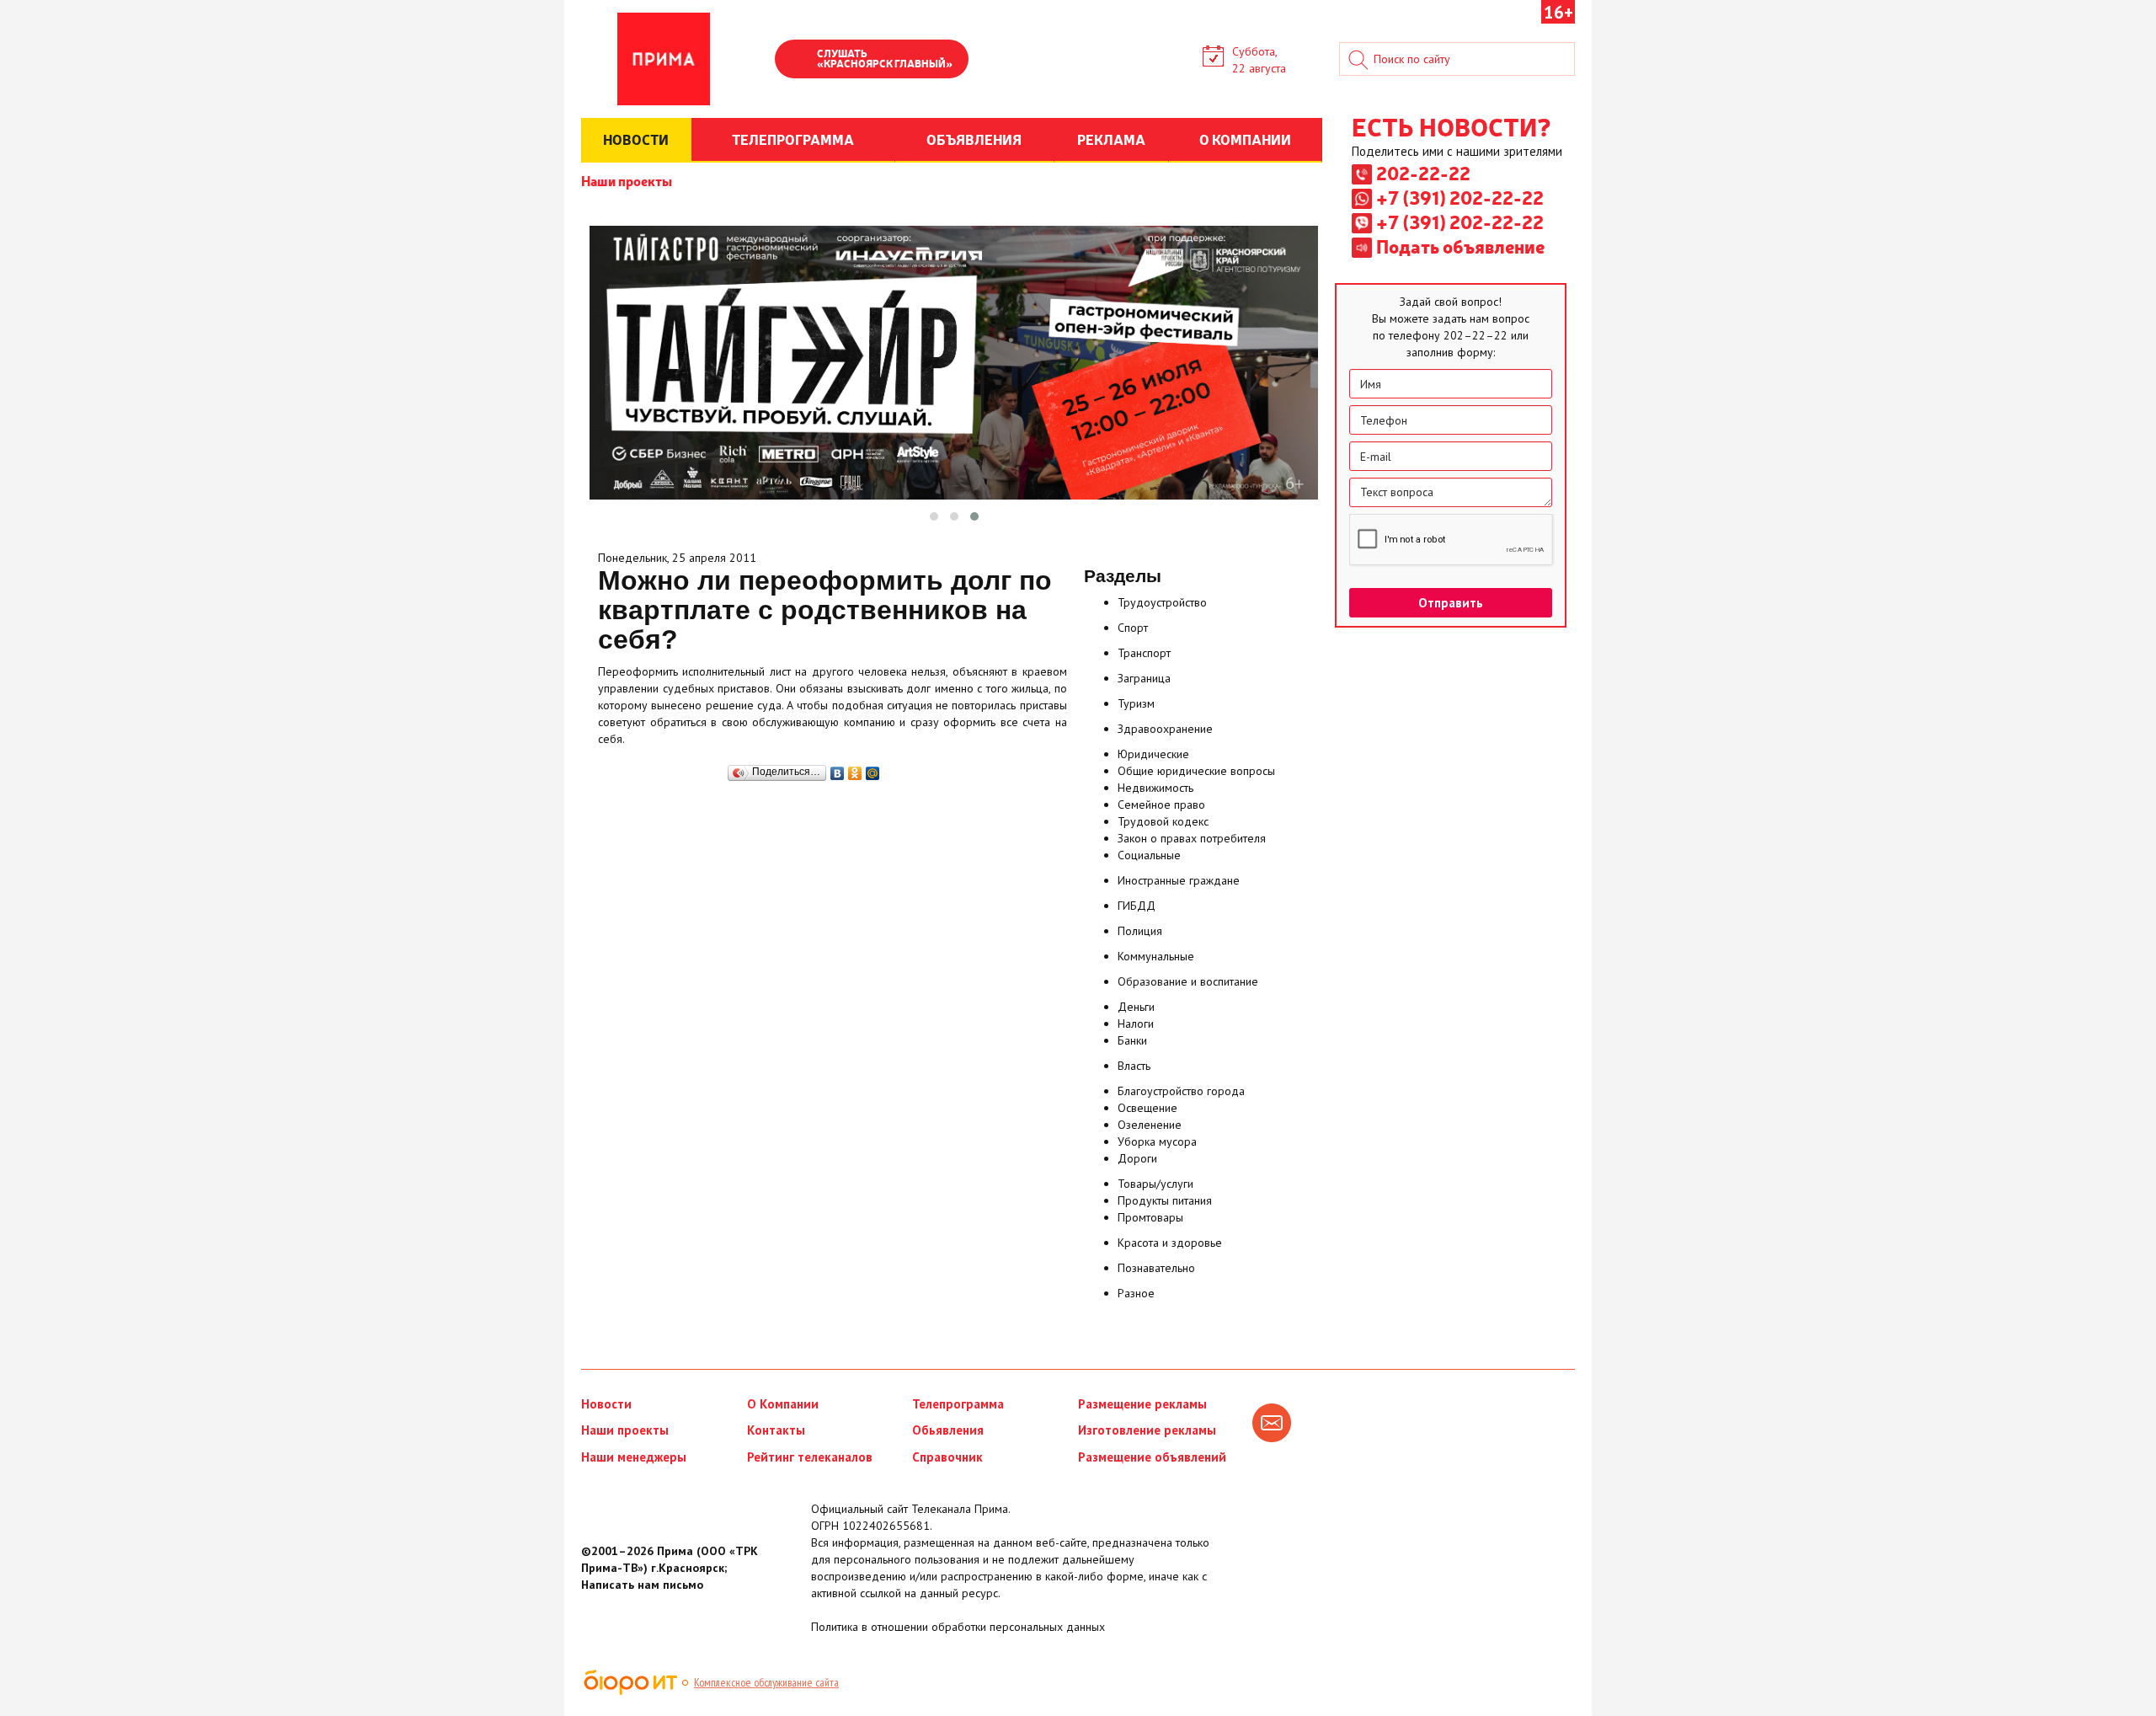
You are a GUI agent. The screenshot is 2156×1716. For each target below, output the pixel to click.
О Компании (783, 1404)
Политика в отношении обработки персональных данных (958, 1627)
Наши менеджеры (634, 1457)
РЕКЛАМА (1111, 139)
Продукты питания (1165, 1200)
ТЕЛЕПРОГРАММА (793, 139)
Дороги (1137, 1158)
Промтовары (1150, 1217)
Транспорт (1144, 653)
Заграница (1144, 678)
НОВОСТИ (636, 139)
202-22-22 (1423, 173)
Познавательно (1156, 1268)
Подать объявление (1460, 246)
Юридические (1153, 754)
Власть (1134, 1066)
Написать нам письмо (642, 1585)
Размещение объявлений (1152, 1457)
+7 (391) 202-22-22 (1460, 197)
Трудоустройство (1162, 602)
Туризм (1136, 703)
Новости (606, 1404)
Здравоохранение (1165, 729)
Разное (1136, 1293)
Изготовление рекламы (1147, 1430)
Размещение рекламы (1142, 1404)
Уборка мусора (1157, 1141)
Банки (1132, 1040)
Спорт (1133, 628)
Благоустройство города (1181, 1091)
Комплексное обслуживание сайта (766, 1682)
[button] (934, 516)
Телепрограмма (958, 1404)
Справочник (947, 1457)
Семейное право (1161, 805)
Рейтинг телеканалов (810, 1457)
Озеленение (1150, 1125)
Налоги (1136, 1024)
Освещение (1147, 1108)
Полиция (1140, 931)
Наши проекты (627, 180)
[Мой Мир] (873, 769)
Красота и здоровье (1170, 1243)
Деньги (1136, 1007)
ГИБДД (1137, 906)
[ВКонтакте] (838, 769)
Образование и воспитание (1188, 981)
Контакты (776, 1430)
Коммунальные (1156, 956)
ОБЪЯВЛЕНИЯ (974, 139)
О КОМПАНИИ (1245, 139)
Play (796, 61)
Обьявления (948, 1430)
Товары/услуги (1155, 1184)
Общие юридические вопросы (1196, 771)
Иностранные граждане (1179, 880)
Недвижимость (1155, 788)
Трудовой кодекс (1163, 821)
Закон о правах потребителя (1192, 838)
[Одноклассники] (855, 769)
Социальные (1149, 855)
